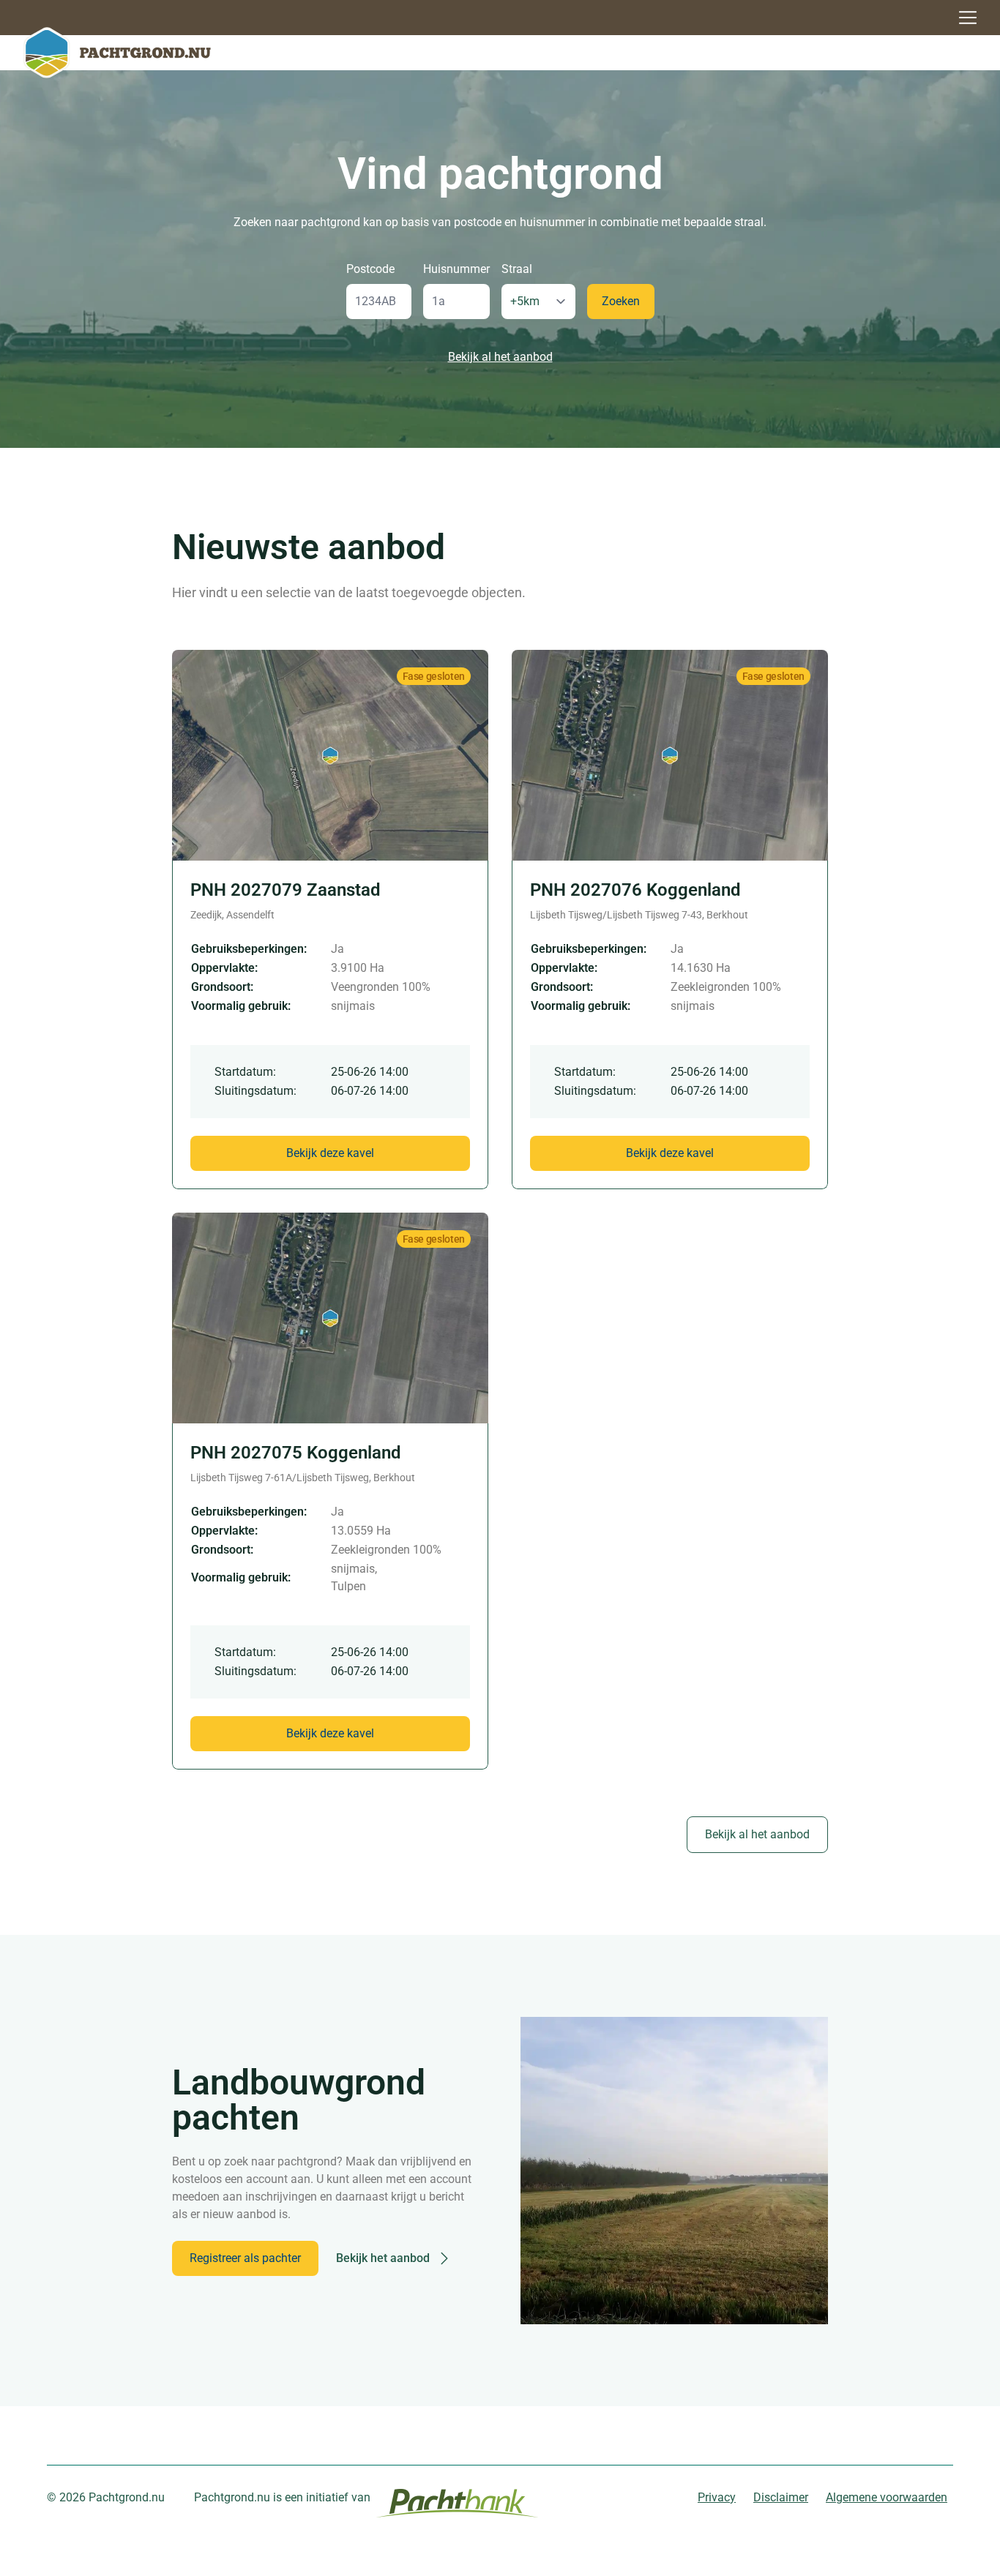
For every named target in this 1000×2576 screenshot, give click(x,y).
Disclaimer (781, 2497)
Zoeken (621, 301)
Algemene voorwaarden (887, 2497)
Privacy (717, 2497)
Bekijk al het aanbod (500, 357)
